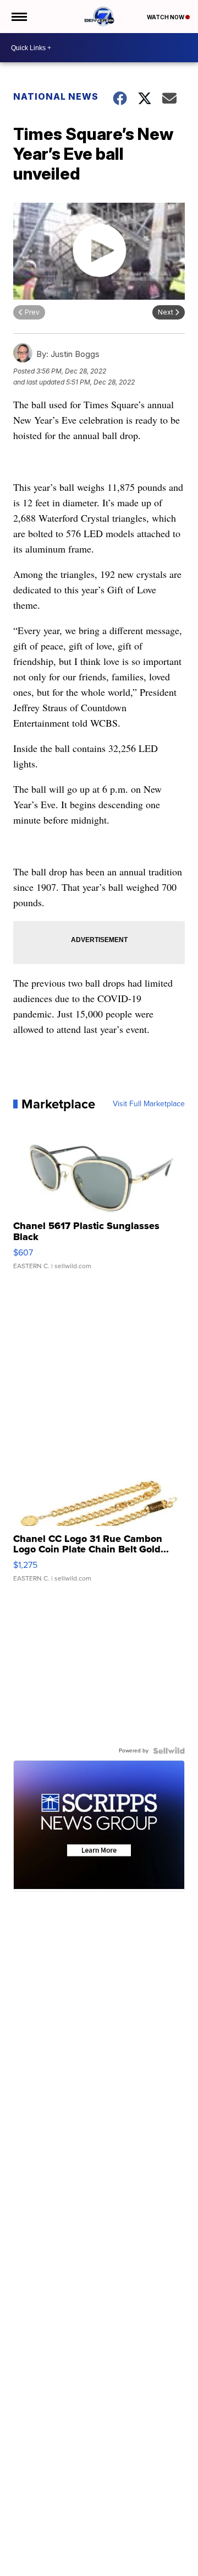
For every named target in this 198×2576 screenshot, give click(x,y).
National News (56, 96)
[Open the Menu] (18, 17)
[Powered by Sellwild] (169, 1751)
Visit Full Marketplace (149, 1104)
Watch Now (166, 17)
